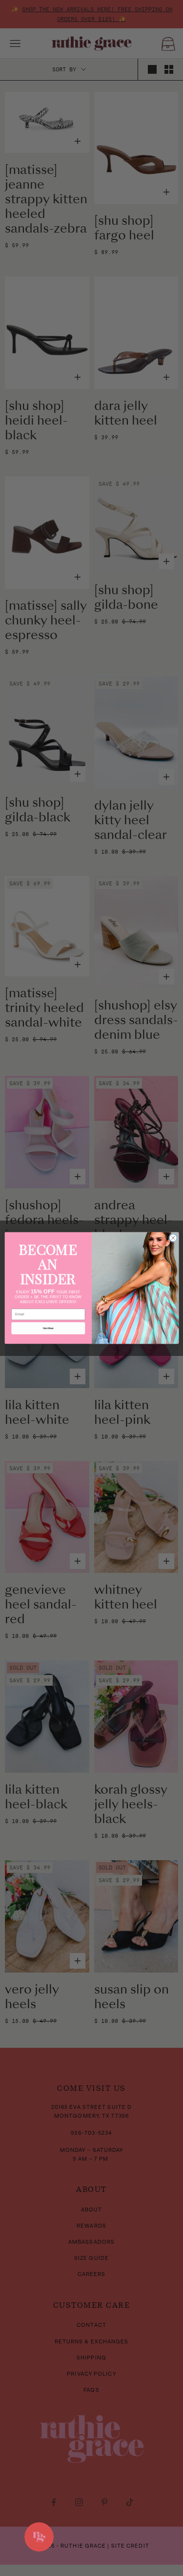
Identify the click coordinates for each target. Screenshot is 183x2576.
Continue (48, 1328)
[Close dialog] (173, 1238)
